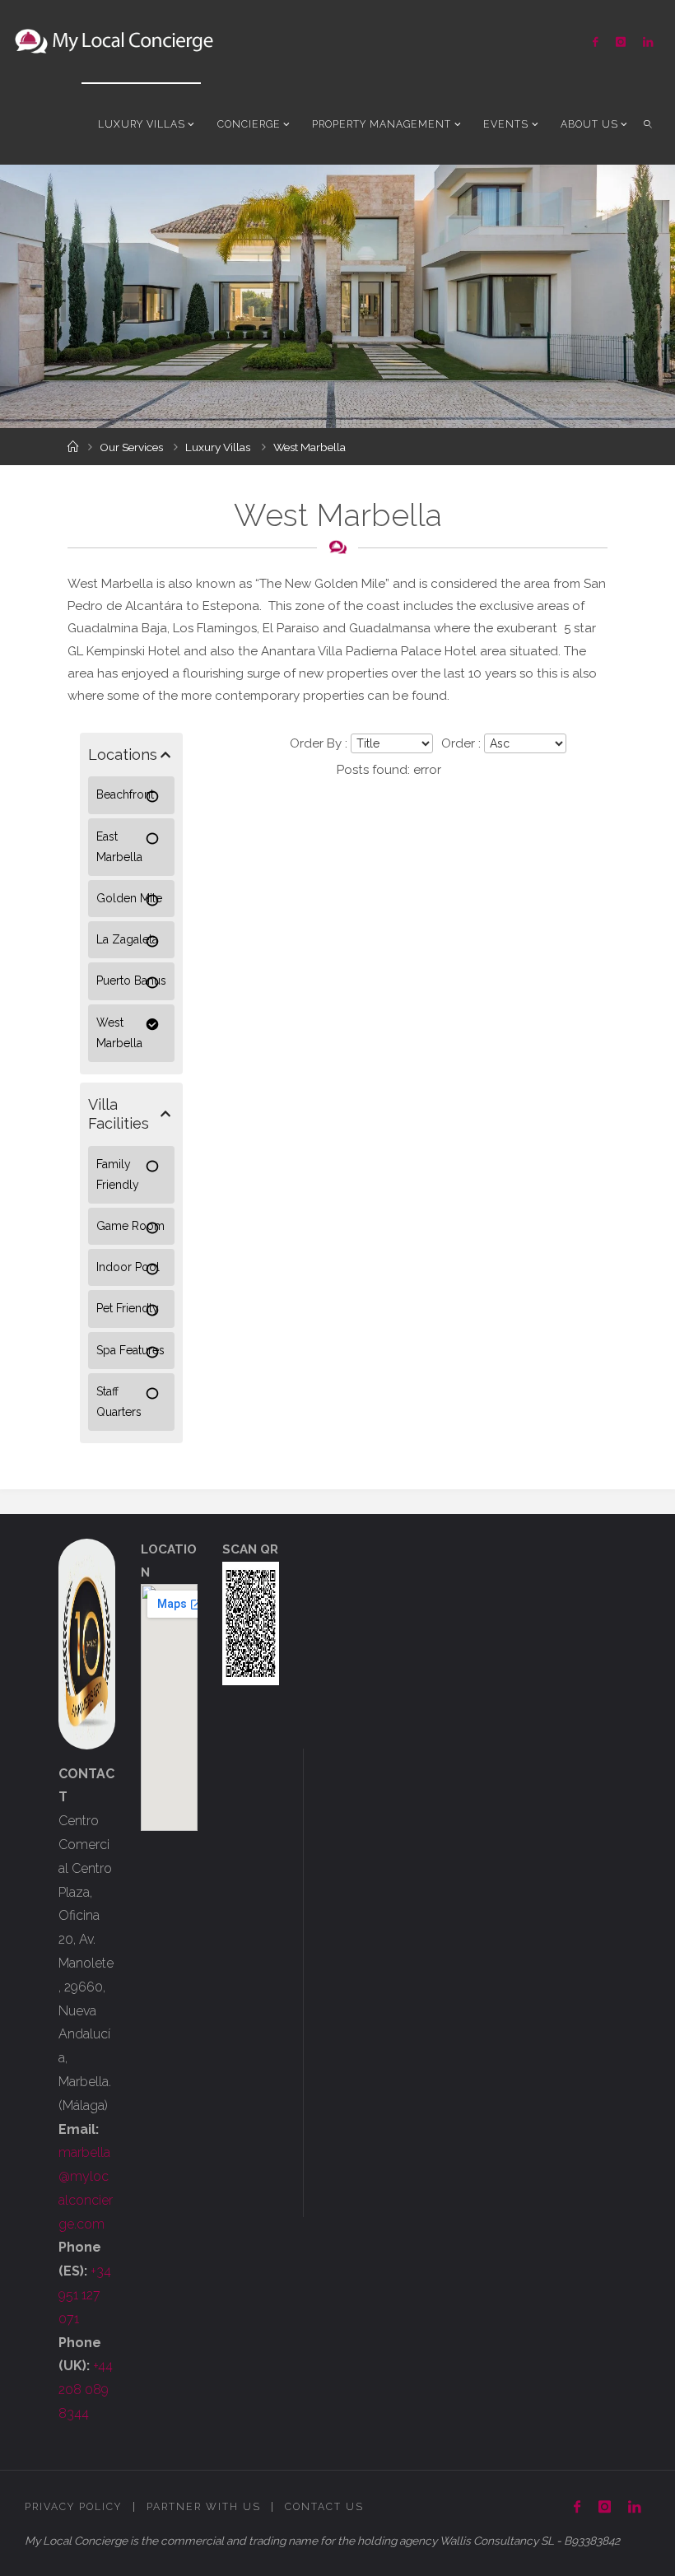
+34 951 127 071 (85, 2295)
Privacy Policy (73, 2507)
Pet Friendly (128, 1308)
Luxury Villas (218, 447)
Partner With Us (204, 2507)
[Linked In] (647, 42)
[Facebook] (596, 42)
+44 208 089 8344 (86, 2390)
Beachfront (125, 794)
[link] (648, 123)
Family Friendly (118, 1174)
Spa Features (130, 1350)
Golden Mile (129, 898)
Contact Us (324, 2507)
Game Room (130, 1226)
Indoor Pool (128, 1267)
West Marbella (119, 1033)
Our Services (131, 447)
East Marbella (119, 847)
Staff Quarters (119, 1402)
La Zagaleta (127, 939)
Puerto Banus (131, 981)
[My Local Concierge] (114, 41)
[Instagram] (620, 42)
